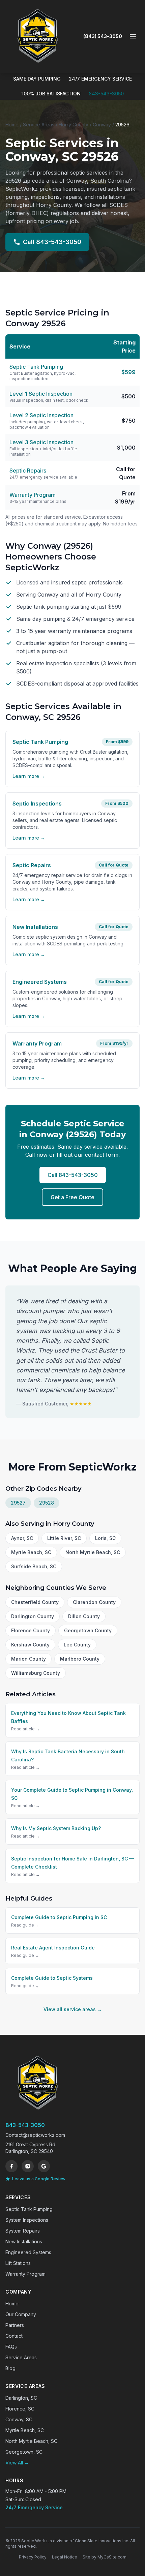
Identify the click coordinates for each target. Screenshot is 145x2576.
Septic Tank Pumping (36, 367)
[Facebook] (11, 2166)
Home (12, 125)
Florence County (31, 1630)
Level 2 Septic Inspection (41, 415)
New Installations (24, 2241)
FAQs (11, 2347)
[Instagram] (28, 2166)
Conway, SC (19, 2419)
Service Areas (39, 125)
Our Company (21, 2314)
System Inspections (27, 2220)
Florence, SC (20, 2409)
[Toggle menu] (133, 36)
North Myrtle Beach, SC (93, 1552)
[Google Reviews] (44, 2166)
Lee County (77, 1645)
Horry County (74, 125)
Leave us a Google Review (39, 2179)
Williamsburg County (36, 1673)
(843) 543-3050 (103, 36)
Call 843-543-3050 (52, 242)
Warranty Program (33, 495)
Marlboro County (80, 1659)
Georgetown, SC (24, 2452)
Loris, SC (105, 1538)
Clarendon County (94, 1602)
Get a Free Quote (72, 1197)
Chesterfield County (35, 1602)
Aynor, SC (22, 1538)
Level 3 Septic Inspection (41, 442)
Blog (10, 2368)
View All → (17, 2463)
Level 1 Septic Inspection (41, 394)
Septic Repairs (28, 471)
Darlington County (33, 1616)
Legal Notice (65, 2557)
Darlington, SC (21, 2398)
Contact (14, 2336)
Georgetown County (88, 1630)
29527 (18, 1503)
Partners (15, 2325)
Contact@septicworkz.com (35, 2135)
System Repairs (23, 2231)
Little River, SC (64, 1538)
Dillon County (84, 1616)
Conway (102, 125)
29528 (47, 1503)
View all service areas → (73, 2009)
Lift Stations (18, 2263)
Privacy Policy (33, 2557)
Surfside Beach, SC (34, 1566)
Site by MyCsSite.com (105, 2557)
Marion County (28, 1659)
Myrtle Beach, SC (31, 1552)
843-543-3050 (106, 94)
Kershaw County (30, 1645)
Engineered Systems (28, 2252)
